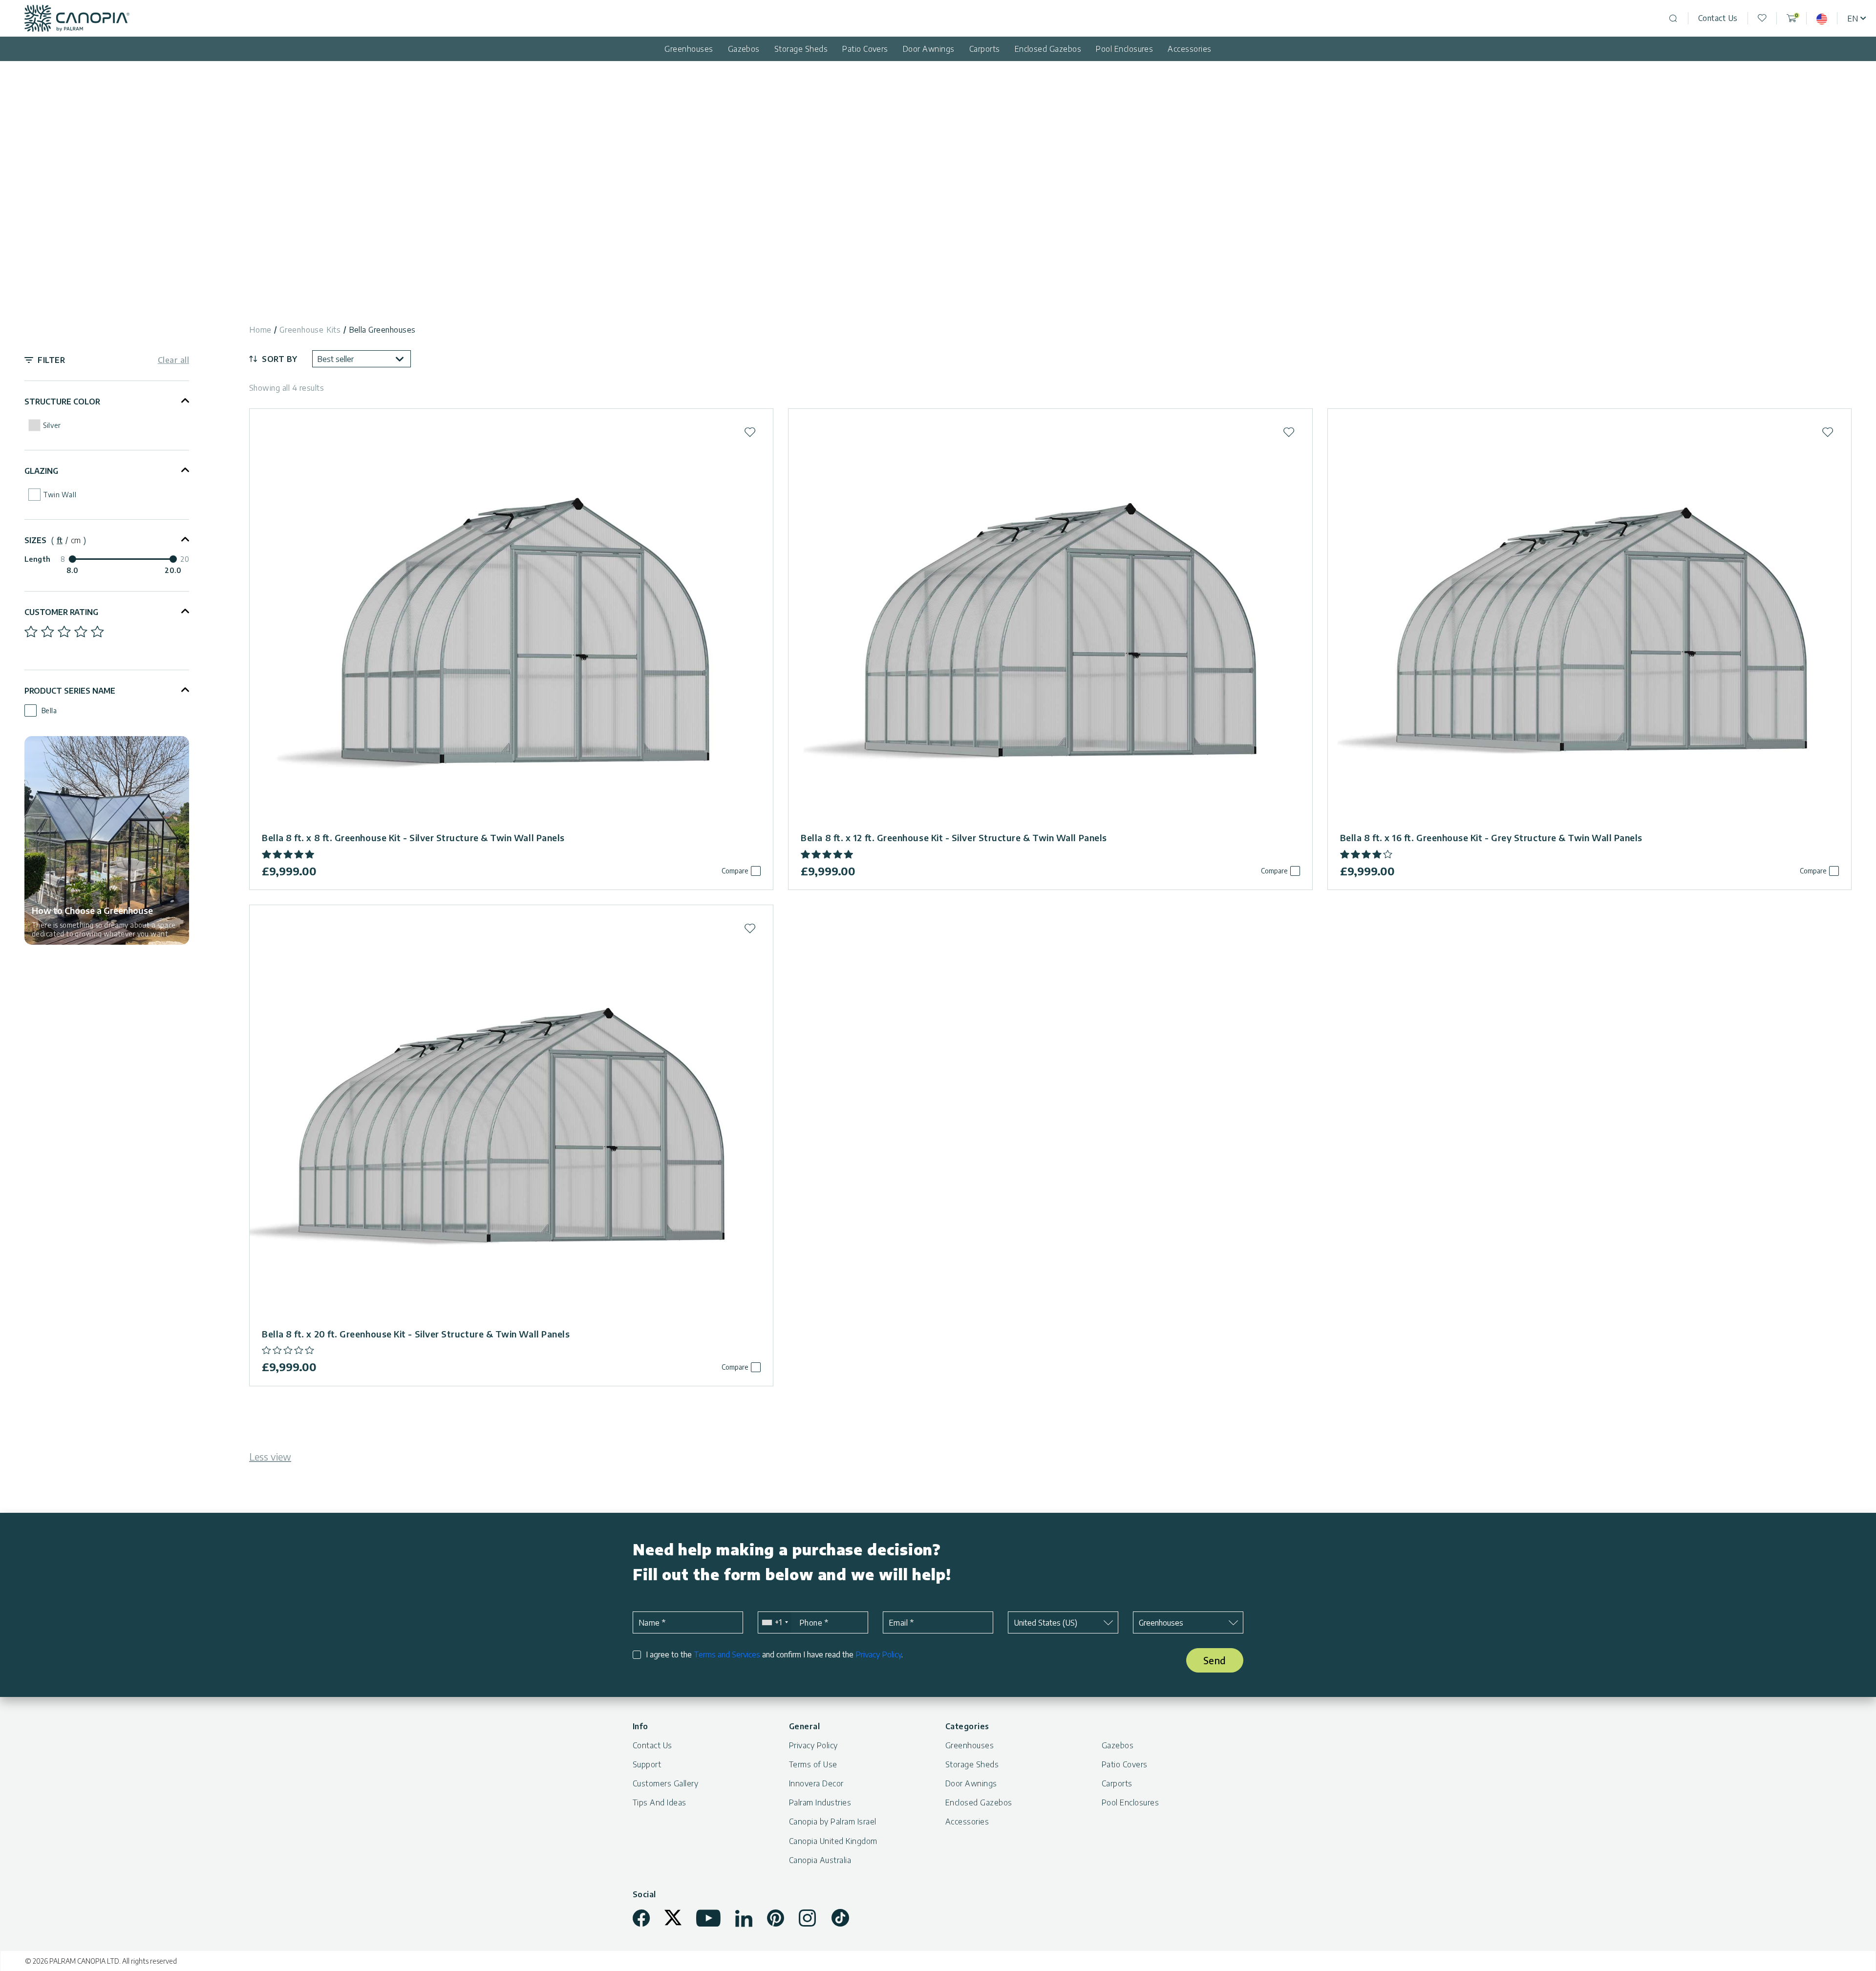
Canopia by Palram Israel (833, 1822)
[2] (48, 632)
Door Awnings (929, 49)
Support (647, 1764)
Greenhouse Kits (310, 330)
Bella (49, 710)
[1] (31, 632)
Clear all (173, 360)
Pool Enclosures (1124, 49)
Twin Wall (60, 495)
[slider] (72, 559)
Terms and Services (727, 1654)
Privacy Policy (878, 1654)
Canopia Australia (820, 1860)
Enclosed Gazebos (1048, 49)
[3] (64, 632)
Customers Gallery (665, 1783)
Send (1215, 1660)
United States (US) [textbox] (1045, 1623)
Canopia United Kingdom (833, 1841)
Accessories (1189, 49)
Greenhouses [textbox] (1161, 1623)
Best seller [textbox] (335, 359)
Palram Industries (820, 1802)
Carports (985, 49)
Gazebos (744, 49)
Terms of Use (813, 1764)
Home (260, 330)
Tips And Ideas (660, 1802)
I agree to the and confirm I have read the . (774, 1655)
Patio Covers (865, 49)
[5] (97, 632)
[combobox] (362, 359)
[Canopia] (77, 18)
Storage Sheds (801, 49)
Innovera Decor (816, 1783)
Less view (270, 1456)
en (1853, 19)
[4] (81, 632)
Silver (52, 425)
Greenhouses (689, 49)
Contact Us (1718, 18)
